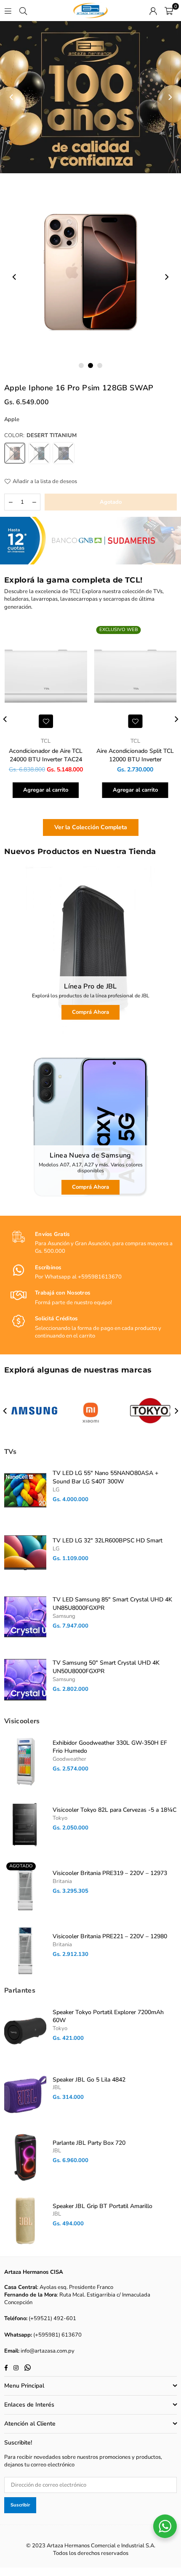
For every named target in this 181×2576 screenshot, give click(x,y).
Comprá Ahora (90, 1012)
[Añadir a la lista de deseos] (46, 721)
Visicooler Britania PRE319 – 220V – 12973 (110, 1873)
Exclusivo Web (119, 630)
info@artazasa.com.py (48, 2351)
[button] (169, 11)
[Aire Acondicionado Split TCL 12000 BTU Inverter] (136, 677)
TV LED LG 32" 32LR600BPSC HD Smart (108, 1540)
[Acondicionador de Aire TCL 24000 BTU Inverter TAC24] (46, 677)
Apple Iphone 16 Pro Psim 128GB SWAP (79, 388)
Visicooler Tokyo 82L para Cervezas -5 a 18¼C (114, 1810)
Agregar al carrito (46, 790)
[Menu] (8, 11)
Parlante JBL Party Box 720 (89, 2143)
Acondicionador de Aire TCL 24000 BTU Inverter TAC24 (46, 755)
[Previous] (12, 97)
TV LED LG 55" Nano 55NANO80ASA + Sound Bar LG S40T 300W (105, 1477)
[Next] (169, 97)
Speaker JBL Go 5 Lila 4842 (89, 2080)
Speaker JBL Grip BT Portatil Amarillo (102, 2206)
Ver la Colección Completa (91, 827)
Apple (12, 419)
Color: (40, 435)
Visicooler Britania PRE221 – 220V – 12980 (110, 1936)
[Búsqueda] (23, 11)
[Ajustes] (153, 11)
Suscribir (20, 2505)
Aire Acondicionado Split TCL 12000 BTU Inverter (135, 755)
